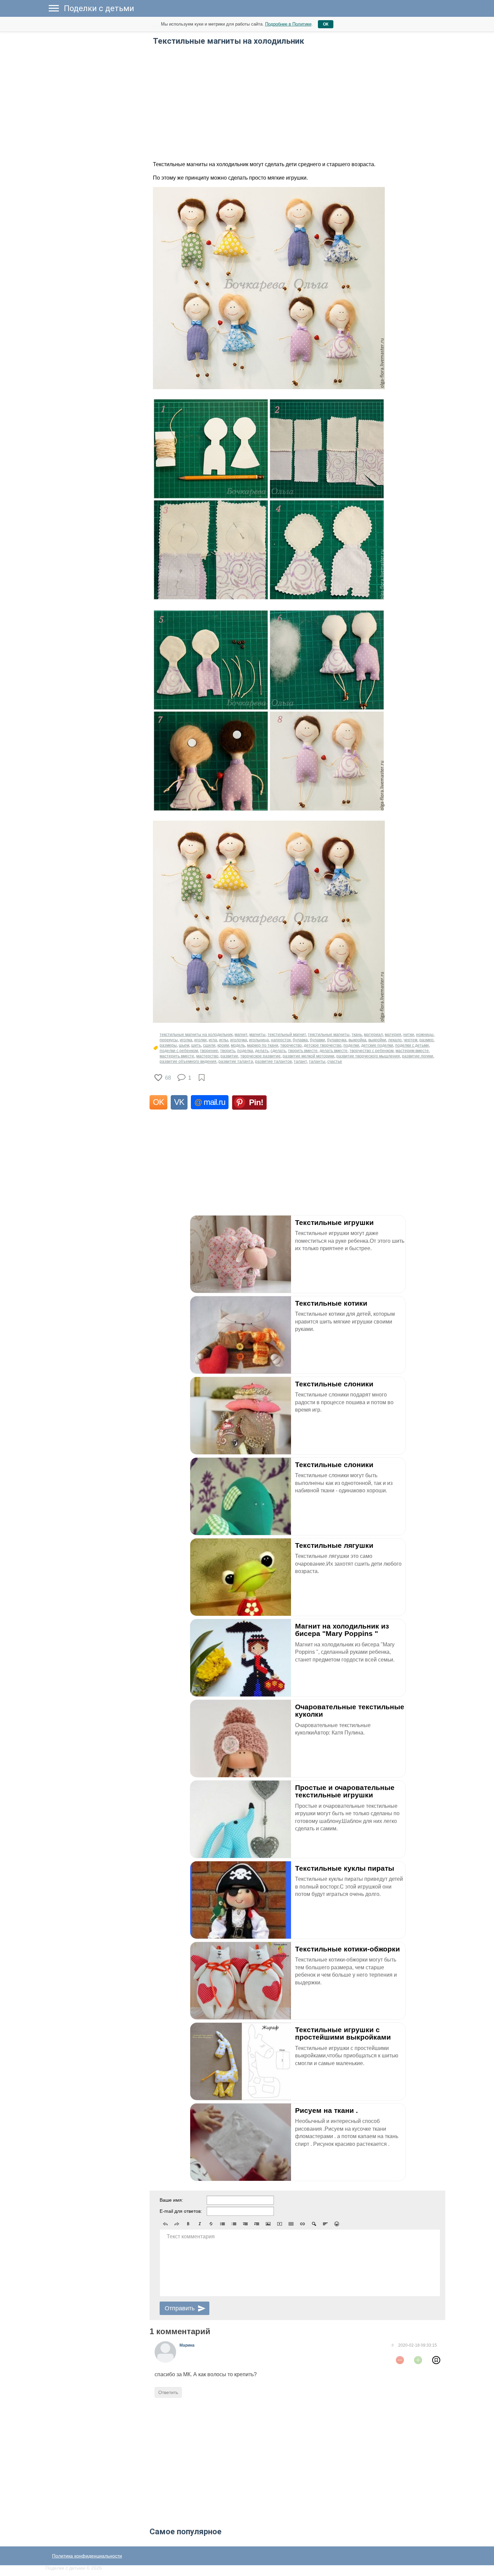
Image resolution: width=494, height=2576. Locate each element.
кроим (223, 1045)
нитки (409, 1035)
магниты (257, 1035)
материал (373, 1035)
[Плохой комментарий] (400, 2360)
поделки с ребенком (179, 1051)
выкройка (357, 1040)
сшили (209, 1045)
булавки (317, 1040)
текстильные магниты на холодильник (196, 1035)
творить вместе (303, 1051)
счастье (335, 1061)
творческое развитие (260, 1056)
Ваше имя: (171, 2200)
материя (393, 1035)
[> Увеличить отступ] (257, 2224)
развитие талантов (273, 1061)
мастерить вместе (177, 1056)
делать (262, 1051)
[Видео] (280, 2224)
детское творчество (323, 1045)
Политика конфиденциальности (87, 2556)
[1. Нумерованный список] (234, 2224)
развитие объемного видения (188, 1061)
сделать (278, 1051)
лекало (395, 1040)
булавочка (337, 1040)
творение (209, 1051)
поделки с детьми (412, 1045)
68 (168, 1078)
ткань (357, 1035)
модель (238, 1045)
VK (179, 1102)
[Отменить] (165, 2224)
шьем (184, 1045)
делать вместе (334, 1051)
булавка (300, 1040)
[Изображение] (268, 2224)
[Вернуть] (177, 2224)
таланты (317, 1061)
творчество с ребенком (372, 1051)
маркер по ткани (263, 1045)
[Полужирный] (188, 2224)
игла (213, 1040)
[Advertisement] (96, 121)
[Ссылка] (302, 2224)
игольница (259, 1040)
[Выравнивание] (325, 2224)
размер (426, 1040)
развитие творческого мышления (368, 1056)
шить (196, 1045)
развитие (229, 1056)
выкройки (377, 1040)
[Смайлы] (337, 2224)
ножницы (425, 1035)
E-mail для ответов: (181, 2211)
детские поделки (377, 1045)
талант (300, 1061)
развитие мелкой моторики (308, 1056)
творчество (291, 1045)
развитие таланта (236, 1061)
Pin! (256, 1102)
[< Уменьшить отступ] (245, 2224)
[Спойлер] (314, 2224)
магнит (241, 1035)
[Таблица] (291, 2224)
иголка (186, 1040)
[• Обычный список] (222, 2224)
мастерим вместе (412, 1051)
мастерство (207, 1056)
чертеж (410, 1040)
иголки (200, 1040)
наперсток (281, 1040)
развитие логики (418, 1056)
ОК (326, 24)
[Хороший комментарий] (418, 2360)
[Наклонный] (200, 2224)
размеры (168, 1045)
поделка (245, 1051)
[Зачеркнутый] (211, 2224)
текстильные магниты (329, 1035)
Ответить (168, 2392)
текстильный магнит (287, 1035)
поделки (351, 1045)
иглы (224, 1040)
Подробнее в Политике (288, 24)
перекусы (169, 1040)
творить (228, 1051)
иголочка (239, 1040)
